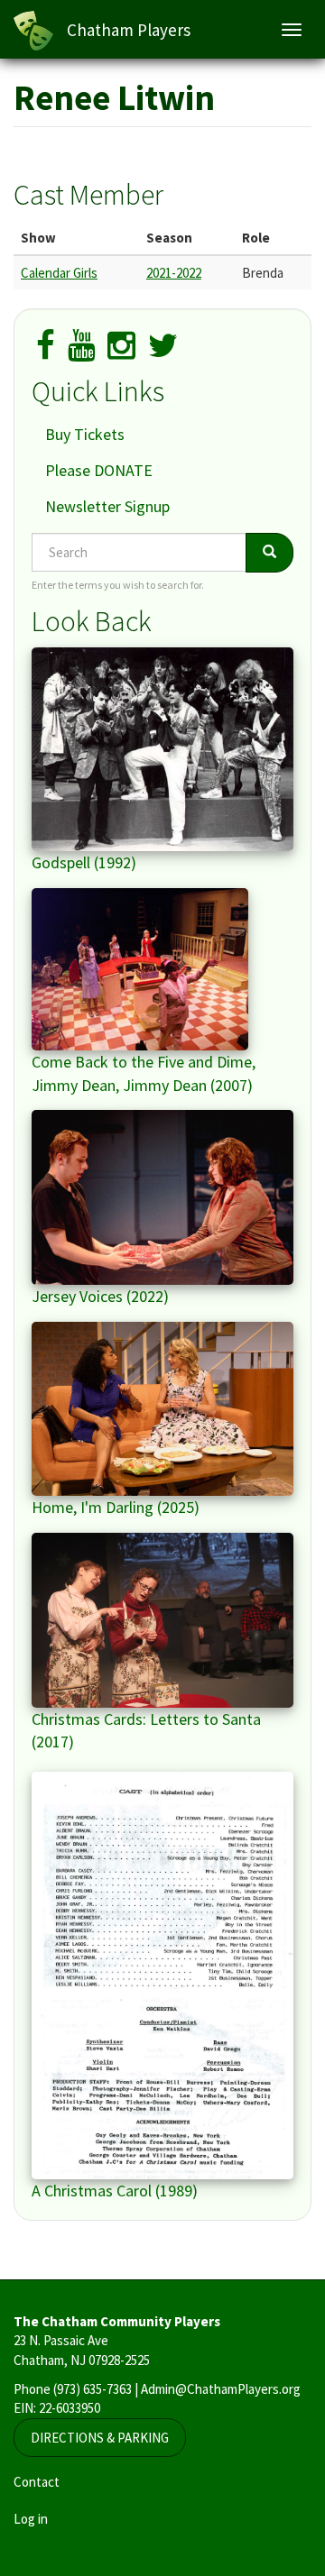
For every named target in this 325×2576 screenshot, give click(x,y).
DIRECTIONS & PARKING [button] (100, 2438)
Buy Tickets (85, 434)
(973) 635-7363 (93, 2389)
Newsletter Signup (107, 506)
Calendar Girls (59, 273)
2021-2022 (174, 273)
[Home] (33, 31)
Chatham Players (129, 30)
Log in (31, 2519)
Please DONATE (99, 470)
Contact (37, 2482)
